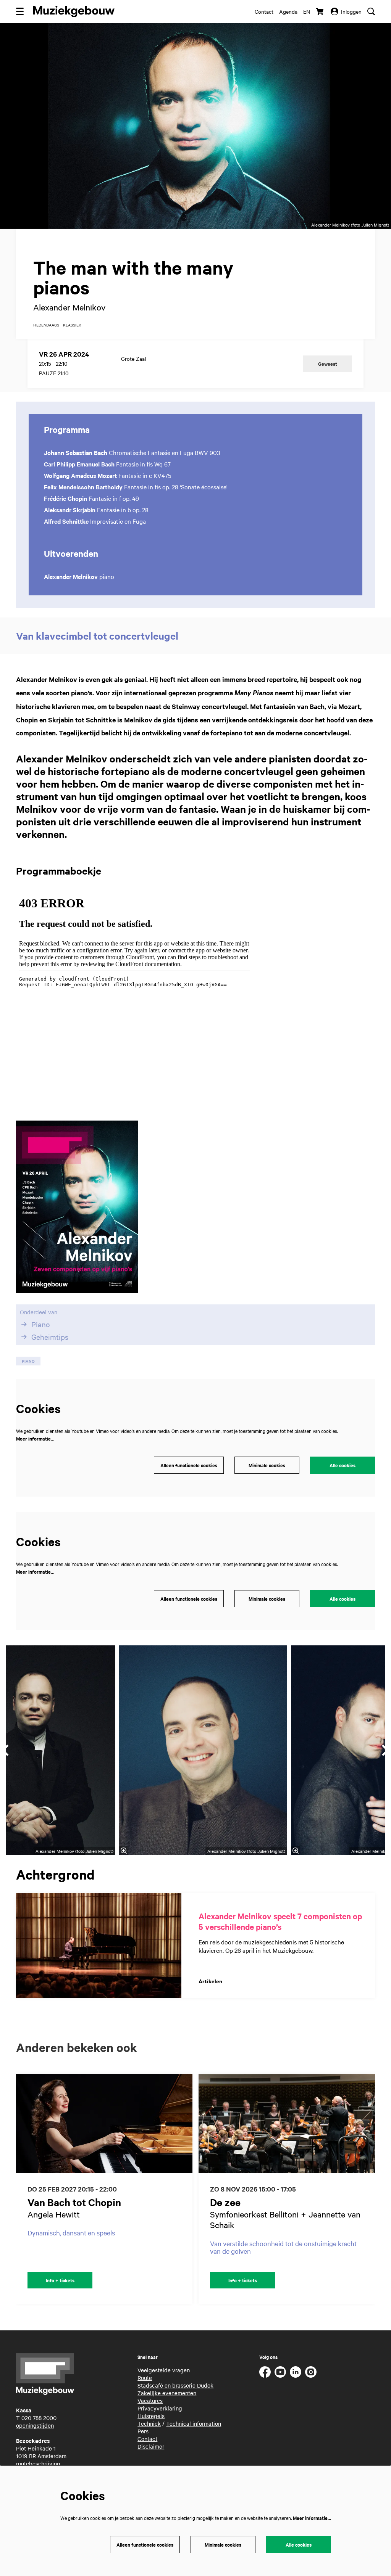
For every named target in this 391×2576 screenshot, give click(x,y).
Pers (143, 2431)
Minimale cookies (267, 1465)
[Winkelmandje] (320, 11)
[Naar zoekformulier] (371, 11)
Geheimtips (50, 1337)
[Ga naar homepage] (74, 11)
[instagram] (311, 2372)
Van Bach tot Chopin (74, 2202)
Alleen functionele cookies (189, 1465)
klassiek (72, 325)
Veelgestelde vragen (164, 2370)
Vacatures (150, 2401)
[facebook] (265, 2372)
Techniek (149, 2423)
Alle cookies (343, 1465)
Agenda (288, 11)
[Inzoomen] (124, 1851)
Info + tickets (60, 2280)
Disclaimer (151, 2446)
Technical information (194, 2423)
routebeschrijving (38, 2463)
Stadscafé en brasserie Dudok (175, 2385)
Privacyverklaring (160, 2408)
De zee (225, 2202)
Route (145, 2378)
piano (28, 1361)
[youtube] (280, 2372)
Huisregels (151, 2416)
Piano (41, 1324)
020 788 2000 (39, 2418)
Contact (264, 11)
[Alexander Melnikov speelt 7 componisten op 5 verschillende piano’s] (99, 1946)
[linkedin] (296, 2372)
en (307, 11)
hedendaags (46, 325)
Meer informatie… (35, 1438)
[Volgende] (377, 2188)
